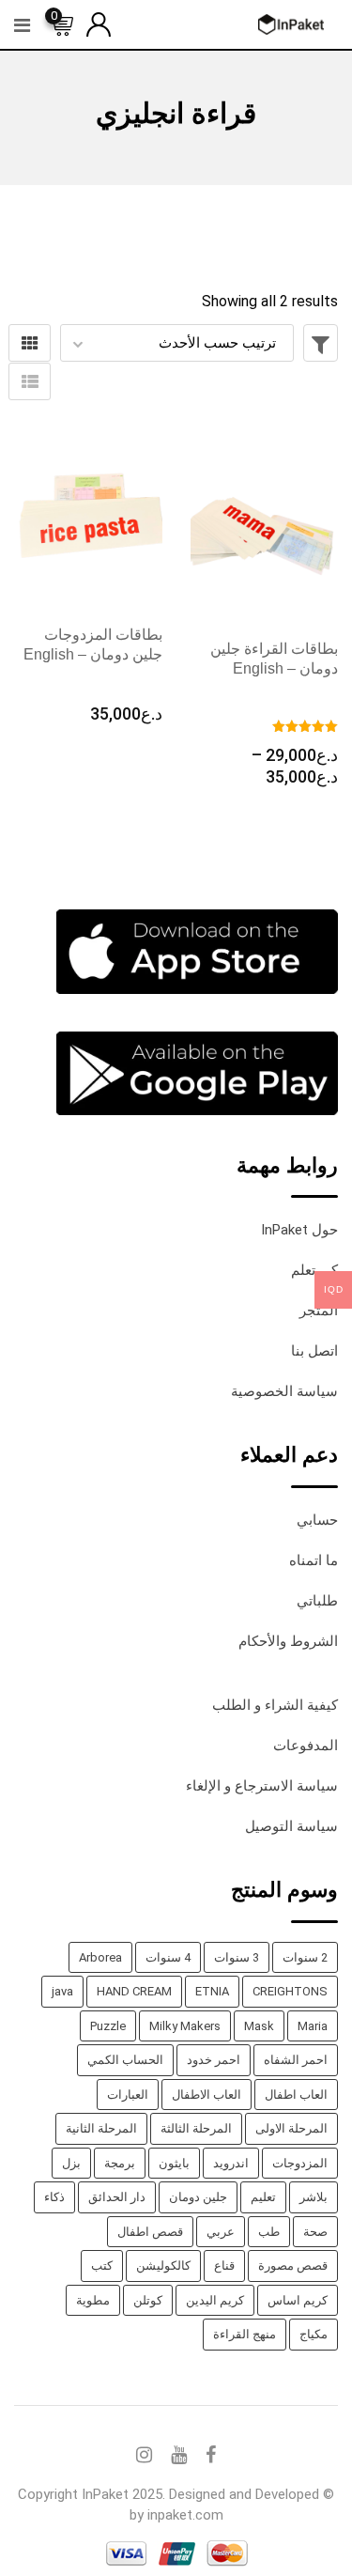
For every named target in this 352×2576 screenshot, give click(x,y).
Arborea (100, 1957)
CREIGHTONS (290, 1991)
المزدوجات (300, 2163)
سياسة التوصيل (291, 1826)
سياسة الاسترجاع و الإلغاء (262, 1786)
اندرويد (231, 2163)
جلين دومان (198, 2197)
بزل (71, 2163)
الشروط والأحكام (288, 1641)
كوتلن (148, 2300)
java (62, 1991)
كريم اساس (298, 2300)
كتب (102, 2266)
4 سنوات (168, 1957)
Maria (313, 2026)
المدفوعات (306, 1746)
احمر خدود (214, 2060)
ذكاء (54, 2197)
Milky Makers (185, 2026)
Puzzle (108, 2026)
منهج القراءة (245, 2334)
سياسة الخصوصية (284, 1391)
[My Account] (99, 23)
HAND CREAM (134, 1991)
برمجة (120, 2163)
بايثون (174, 2163)
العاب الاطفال (207, 2095)
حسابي (317, 1520)
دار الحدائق (117, 2197)
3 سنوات (237, 1957)
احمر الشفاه (296, 2060)
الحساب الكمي (125, 2060)
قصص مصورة (293, 2266)
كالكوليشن (163, 2266)
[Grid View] (30, 343)
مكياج (314, 2334)
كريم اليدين (215, 2300)
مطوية (93, 2300)
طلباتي (317, 1601)
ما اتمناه (314, 1560)
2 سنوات (305, 1957)
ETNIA (212, 1991)
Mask (259, 2026)
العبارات (128, 2095)
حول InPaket (299, 1230)
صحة (315, 2232)
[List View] (30, 381)
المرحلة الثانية (101, 2128)
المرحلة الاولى (291, 2128)
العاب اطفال (296, 2095)
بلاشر (314, 2197)
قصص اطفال (150, 2232)
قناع (224, 2266)
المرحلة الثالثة (196, 2128)
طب (269, 2232)
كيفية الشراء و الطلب (275, 1705)
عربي (221, 2232)
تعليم (263, 2197)
